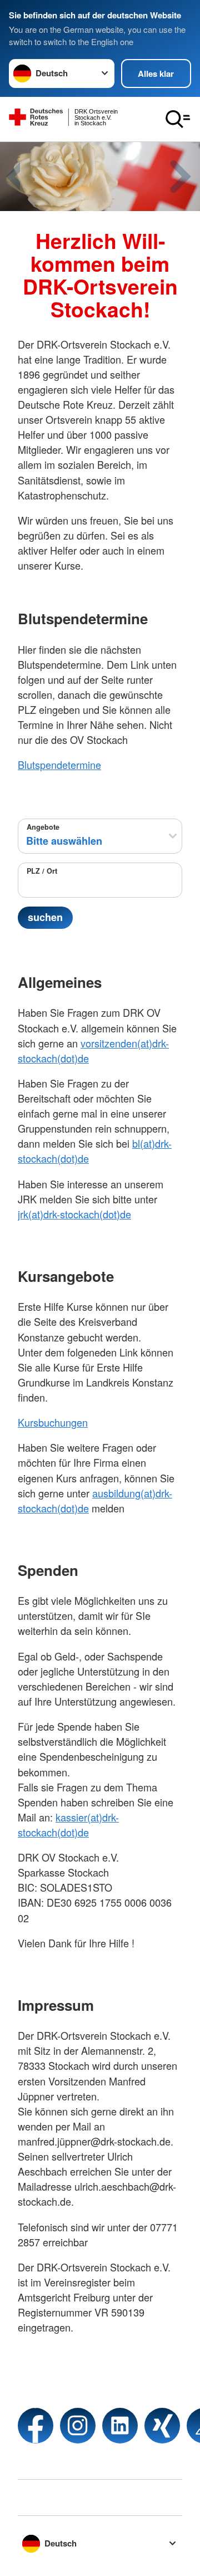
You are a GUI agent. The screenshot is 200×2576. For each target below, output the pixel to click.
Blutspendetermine (59, 765)
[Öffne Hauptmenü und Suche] (178, 119)
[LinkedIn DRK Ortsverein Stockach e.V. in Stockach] (120, 2426)
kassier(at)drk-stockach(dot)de (68, 1825)
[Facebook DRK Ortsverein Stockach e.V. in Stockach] (36, 2426)
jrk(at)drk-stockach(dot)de (74, 1214)
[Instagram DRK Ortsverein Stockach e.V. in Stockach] (78, 2426)
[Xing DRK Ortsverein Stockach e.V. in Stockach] (162, 2426)
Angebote (43, 827)
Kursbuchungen (53, 1422)
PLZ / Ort (42, 871)
